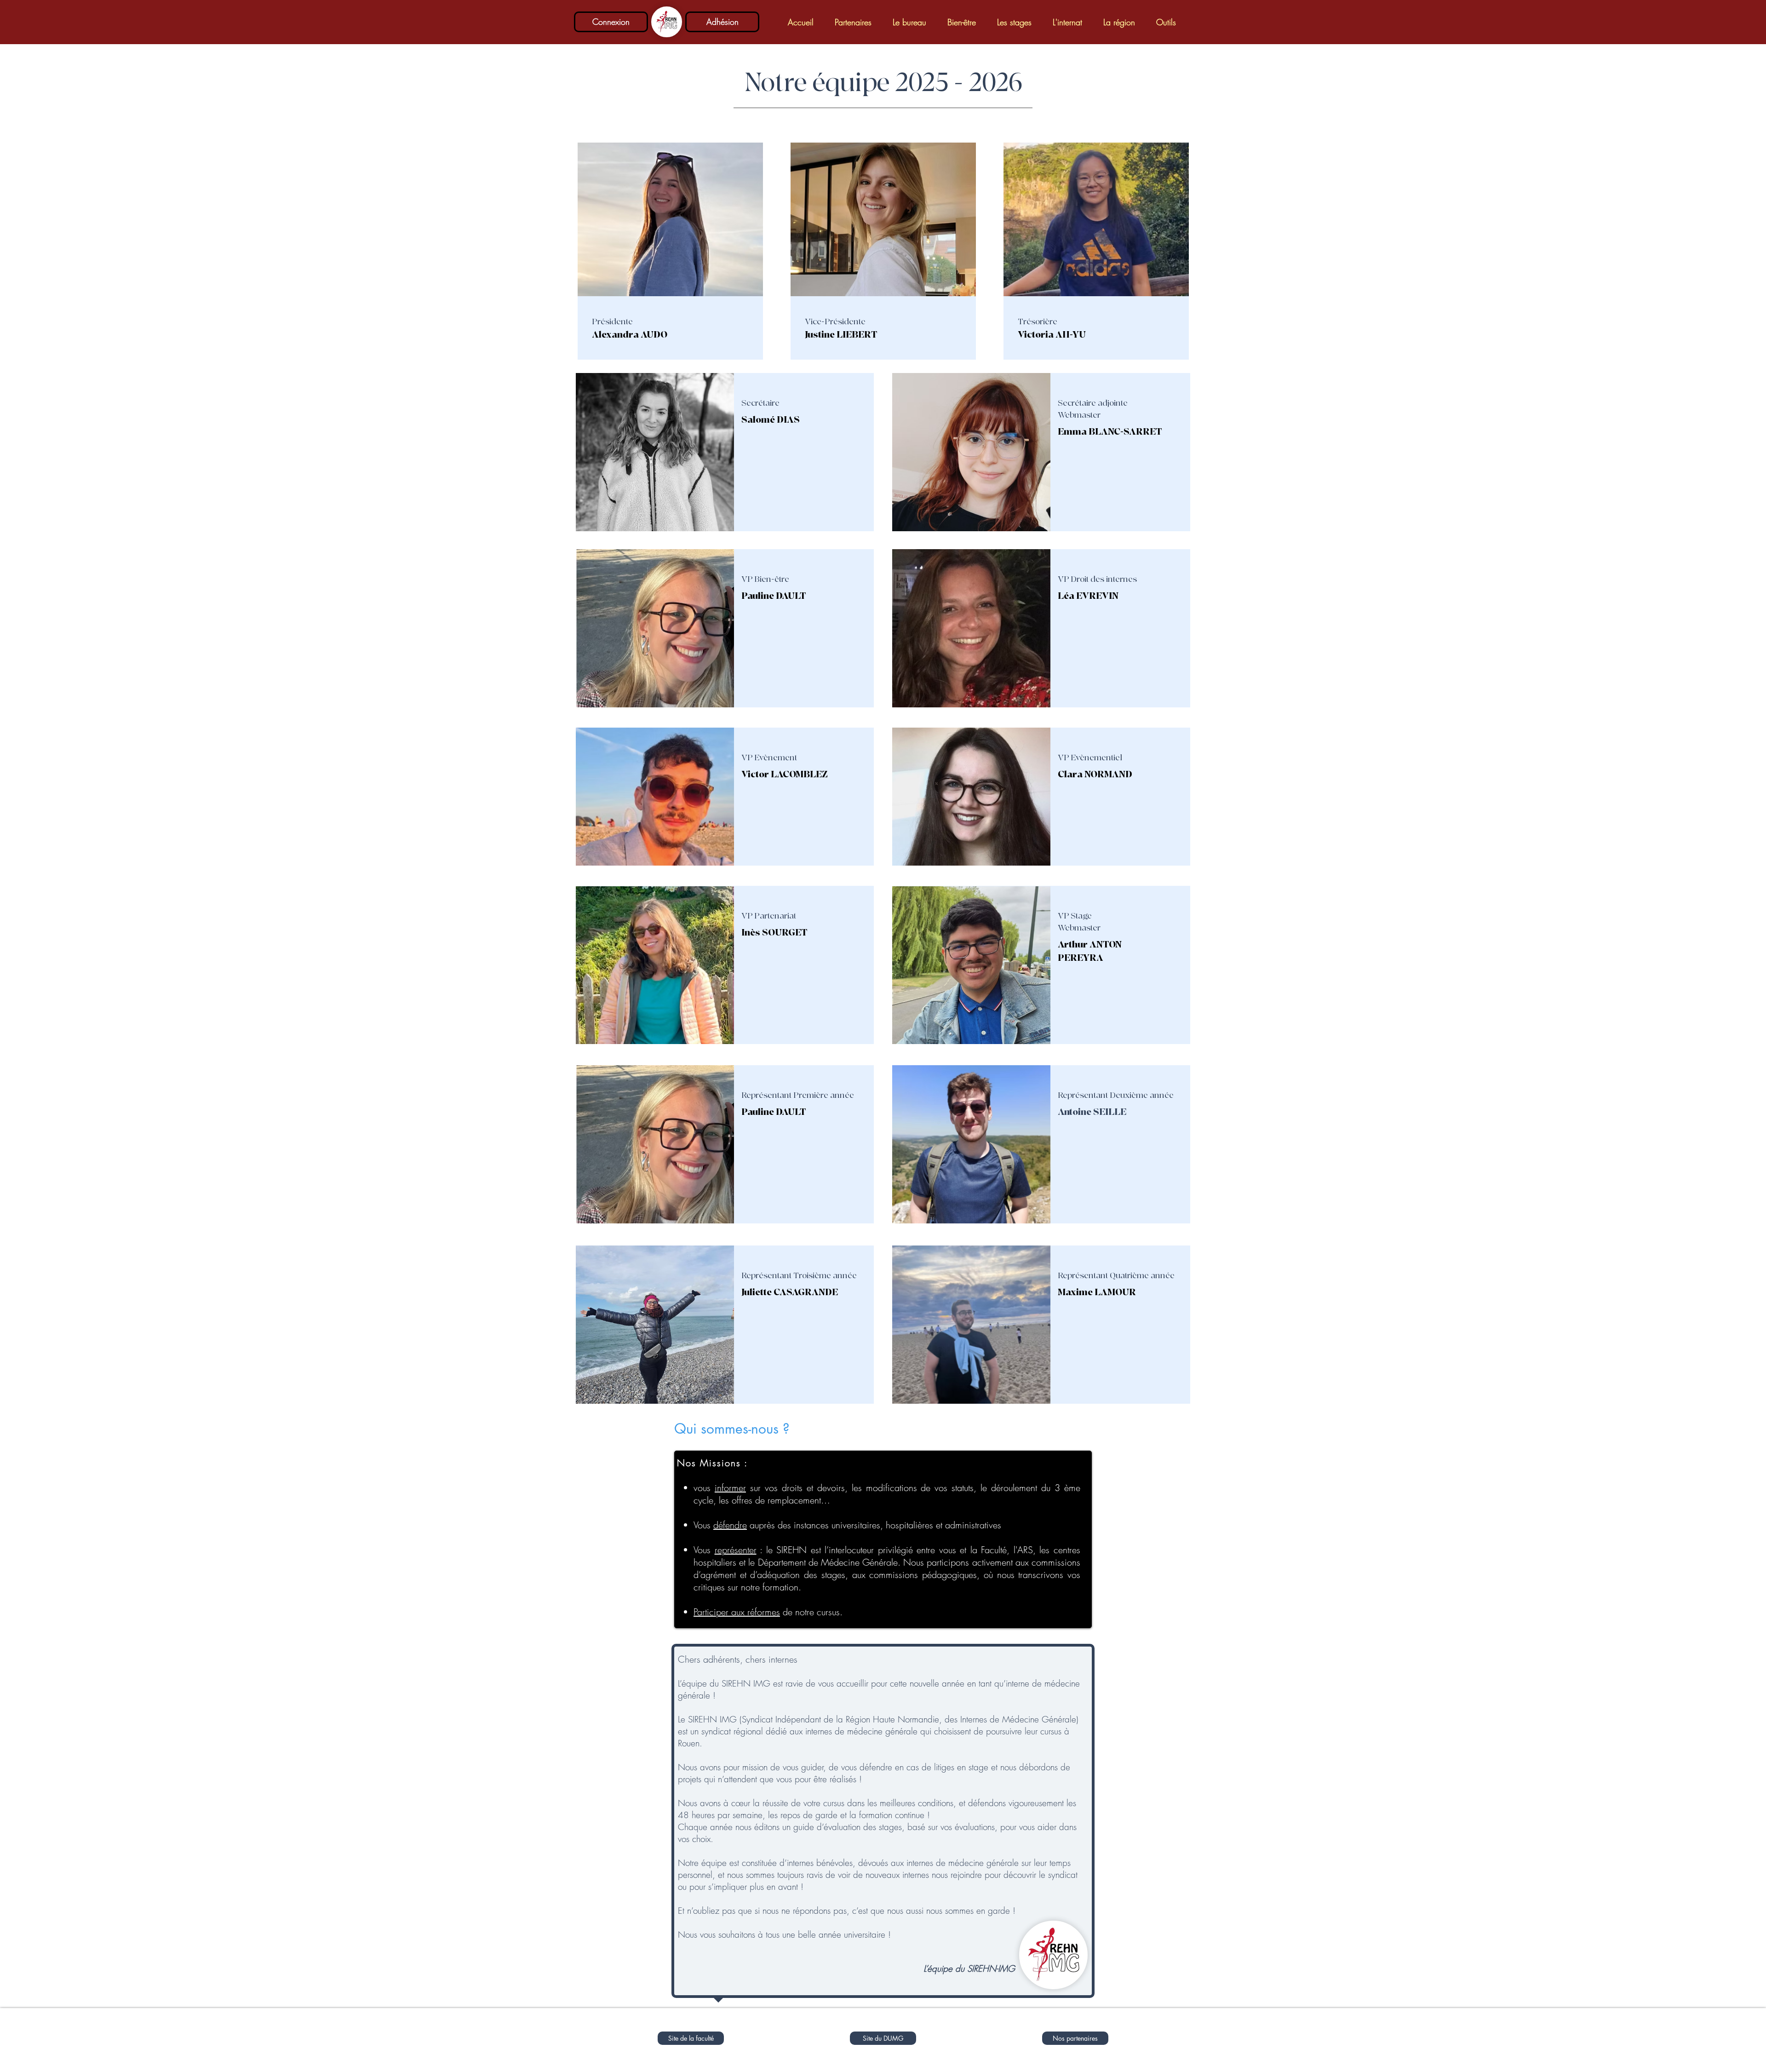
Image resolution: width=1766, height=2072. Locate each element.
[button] (853, 22)
